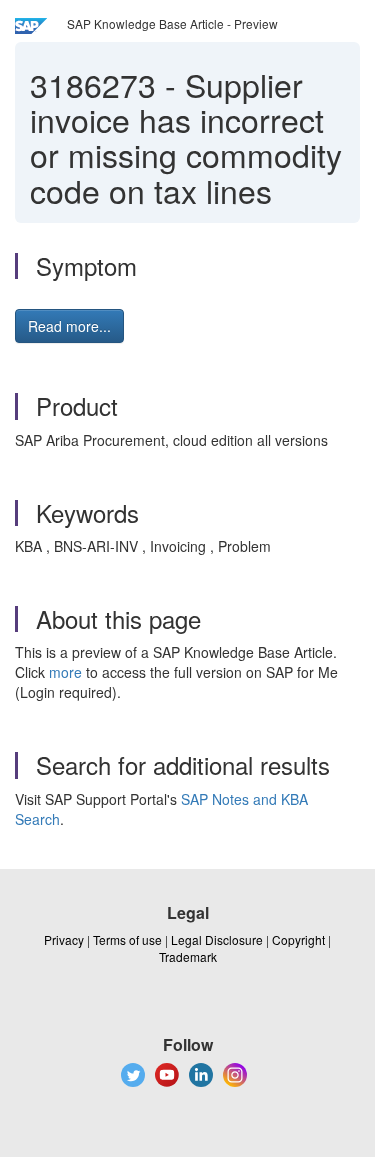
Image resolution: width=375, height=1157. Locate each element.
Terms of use (127, 939)
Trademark (188, 956)
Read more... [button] (69, 326)
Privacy (64, 939)
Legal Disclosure (217, 939)
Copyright (298, 939)
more (65, 672)
